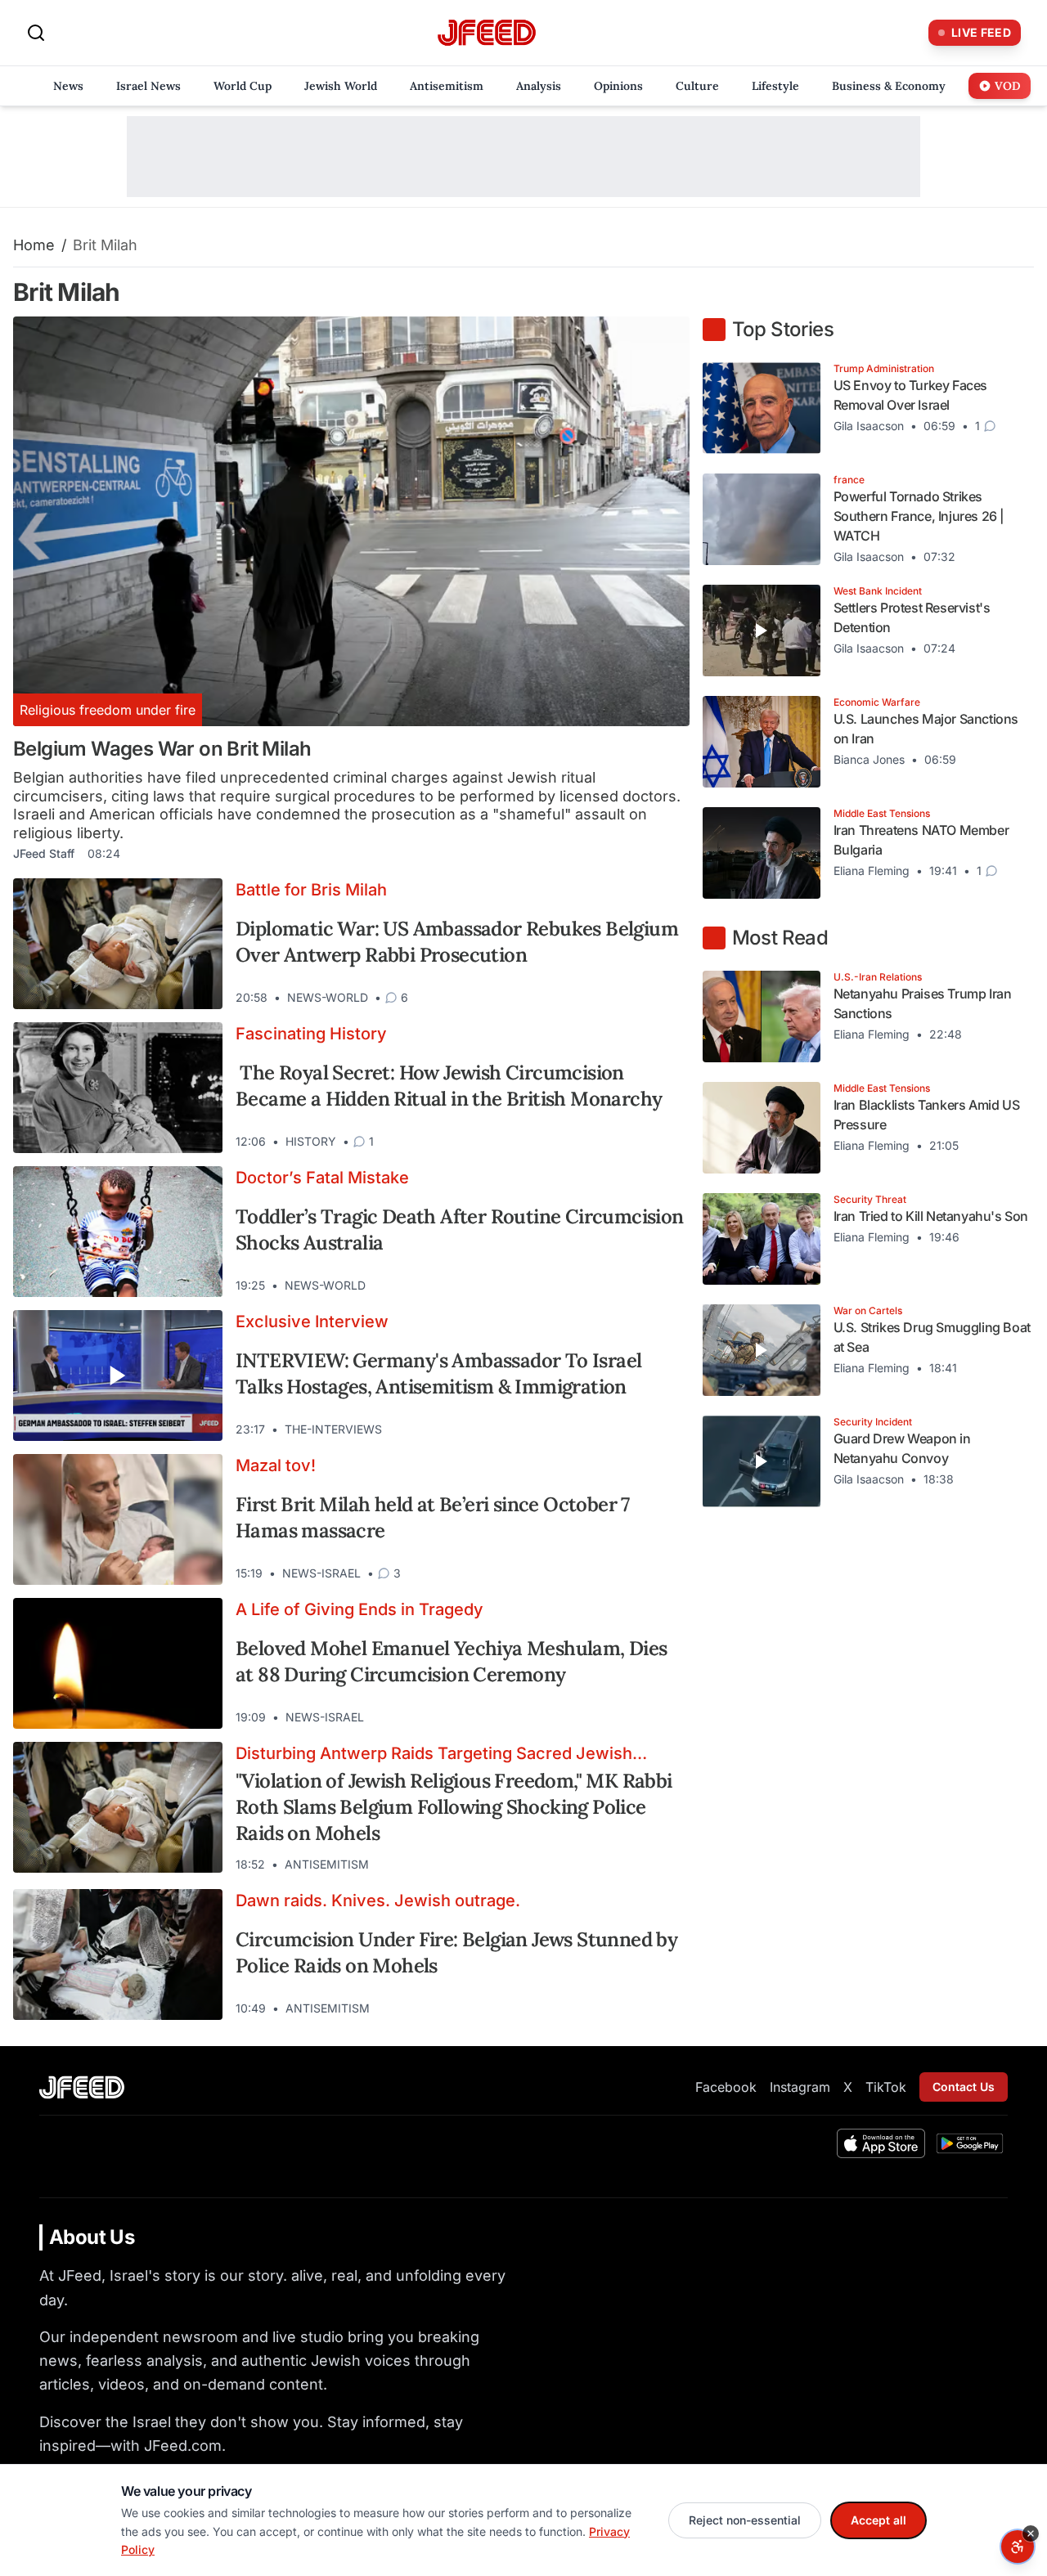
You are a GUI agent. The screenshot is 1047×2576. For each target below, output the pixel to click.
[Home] (487, 33)
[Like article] (606, 998)
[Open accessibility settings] (1018, 2547)
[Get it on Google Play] (970, 2143)
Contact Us (964, 2087)
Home (34, 245)
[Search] (36, 33)
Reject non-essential (745, 2520)
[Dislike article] (636, 998)
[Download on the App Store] (881, 2143)
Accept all (878, 2520)
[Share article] (665, 998)
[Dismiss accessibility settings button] (1031, 2533)
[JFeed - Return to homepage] (82, 2087)
